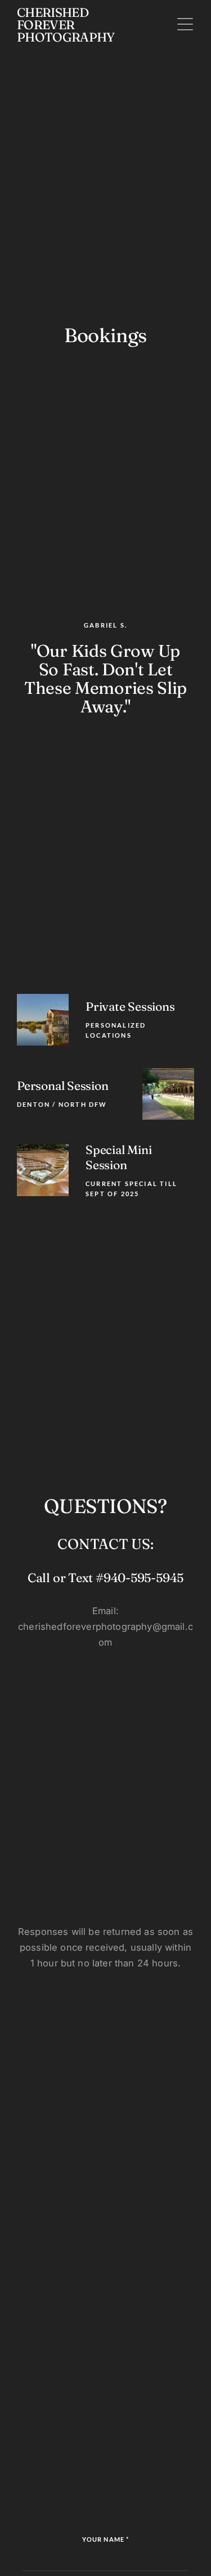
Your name (105, 2539)
